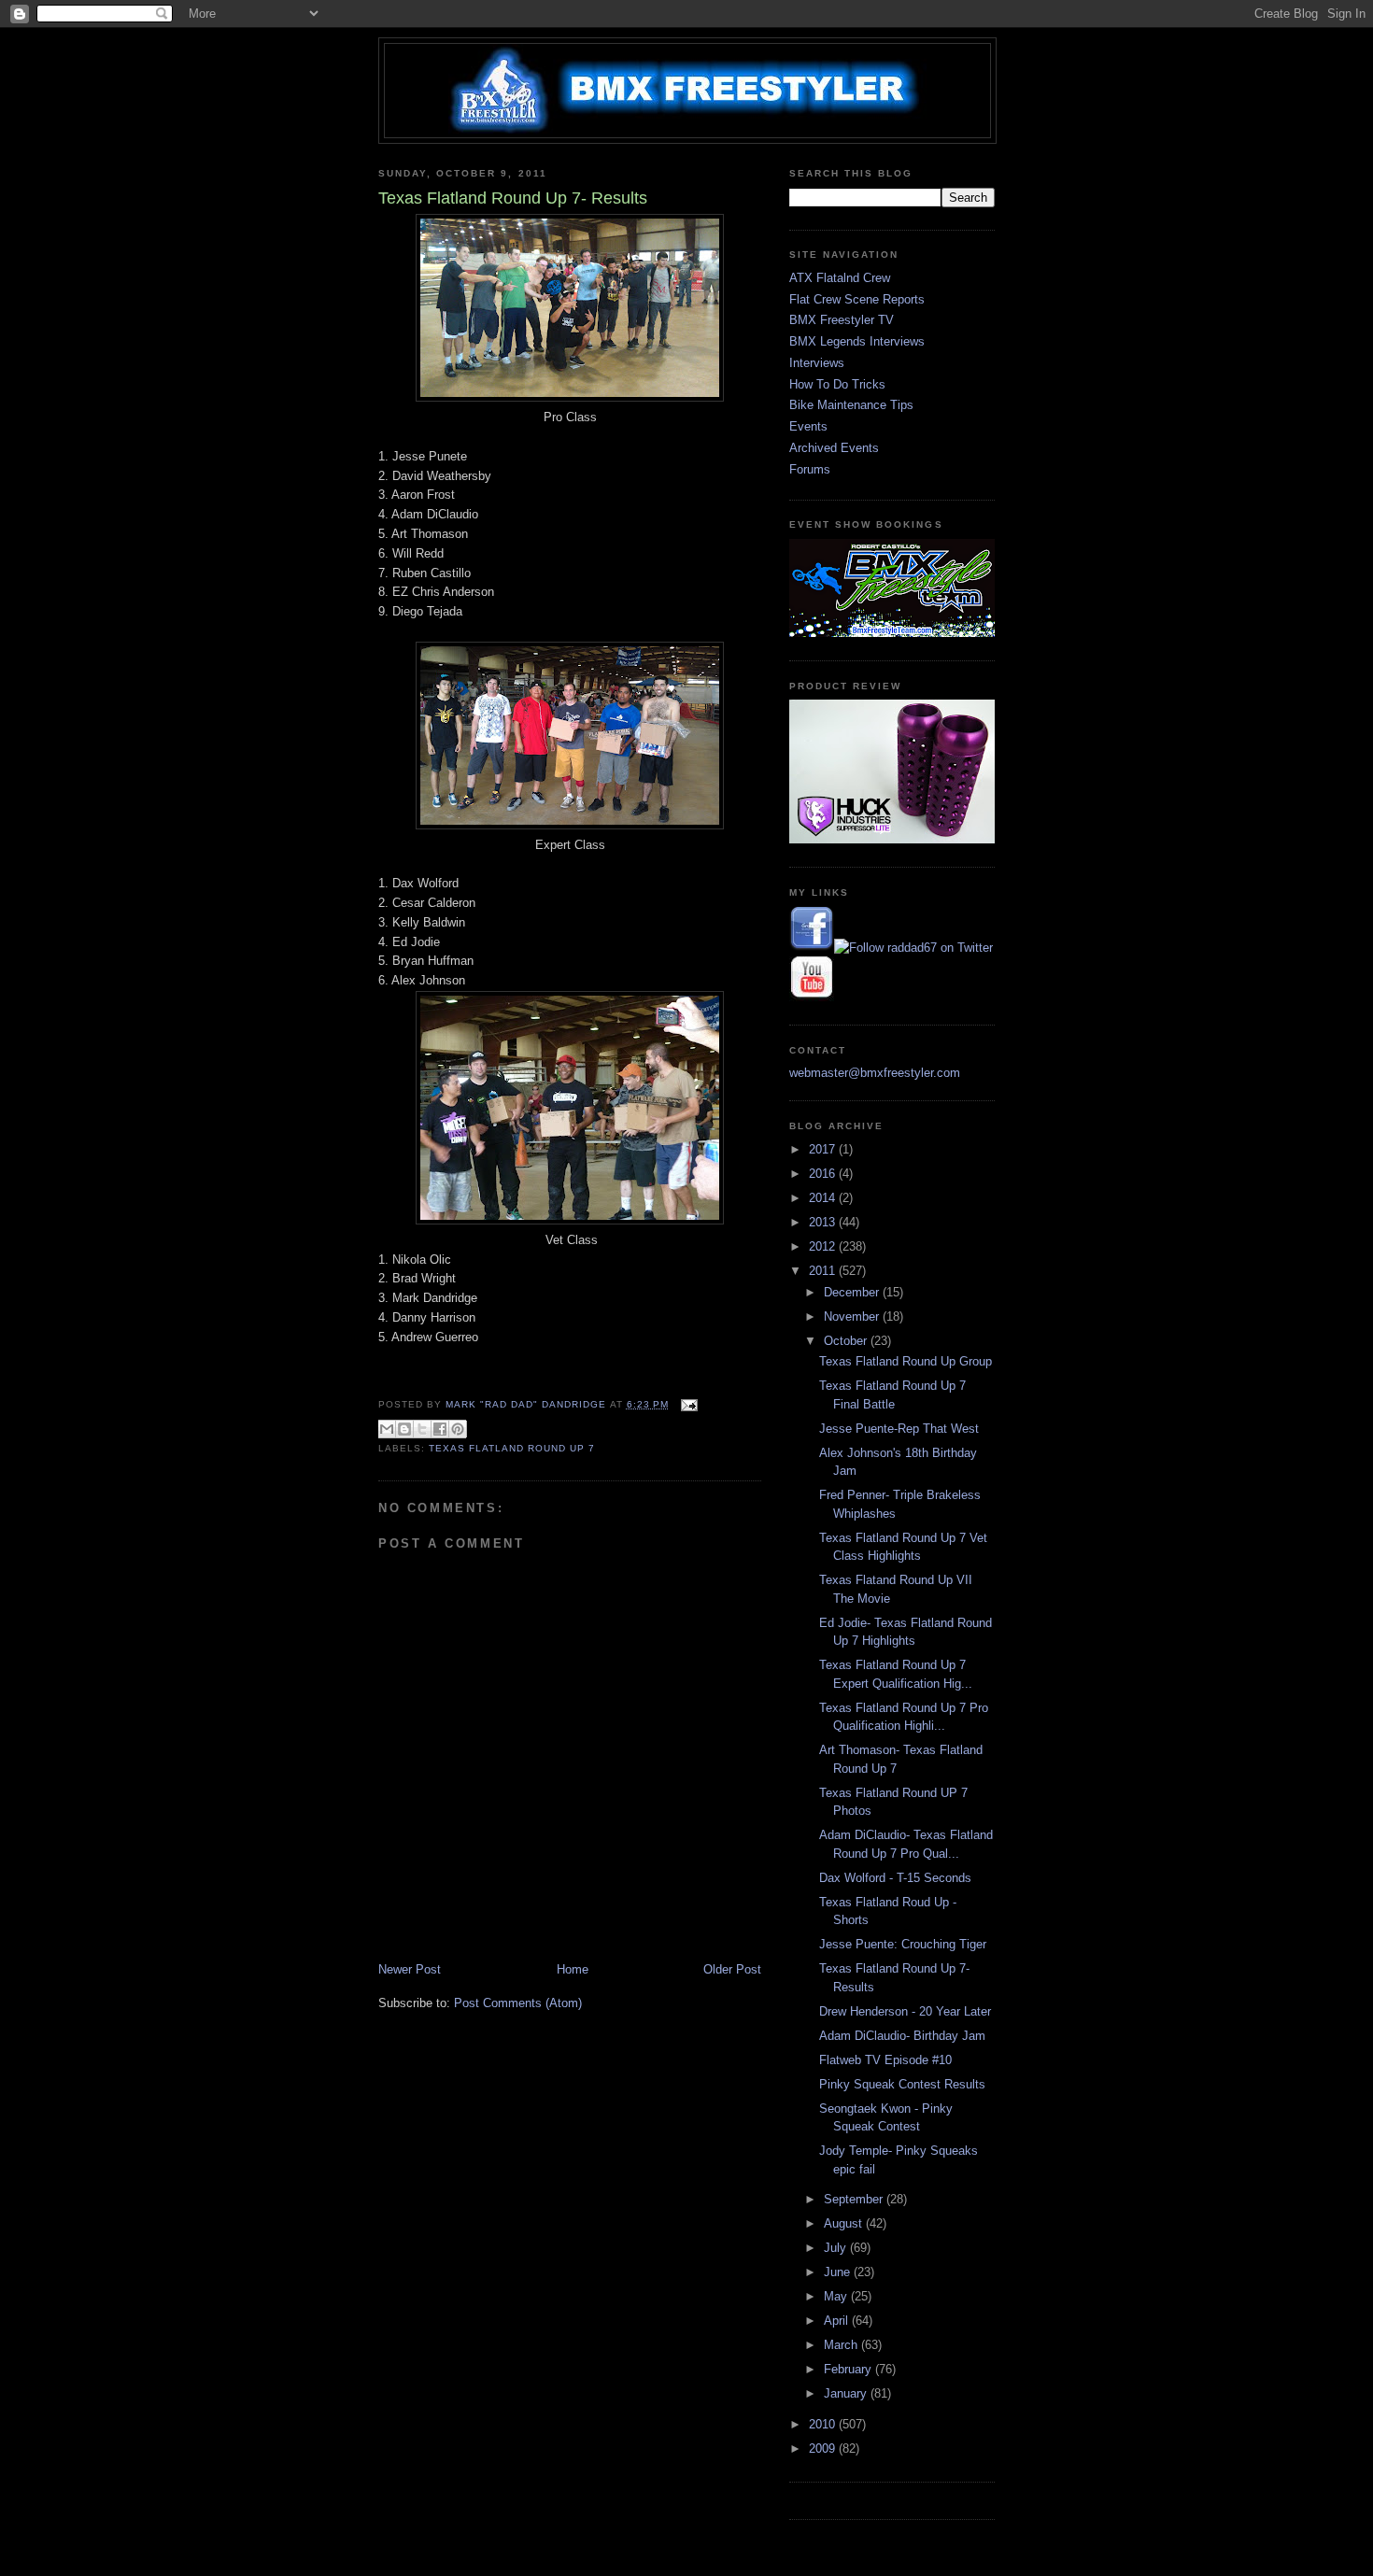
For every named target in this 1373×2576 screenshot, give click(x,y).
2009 (824, 2449)
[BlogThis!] (404, 1429)
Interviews (817, 363)
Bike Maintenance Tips (851, 405)
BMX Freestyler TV (842, 320)
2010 (824, 2424)
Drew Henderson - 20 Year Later (905, 2011)
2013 (824, 1222)
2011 (824, 1271)
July (837, 2248)
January (847, 2393)
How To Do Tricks (837, 384)
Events (808, 426)
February (849, 2369)
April (838, 2321)
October (847, 1341)
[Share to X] (422, 1429)
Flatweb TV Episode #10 (885, 2060)
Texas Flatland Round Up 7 (512, 1448)
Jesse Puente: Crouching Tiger (903, 1944)
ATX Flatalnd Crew (840, 278)
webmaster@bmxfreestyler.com (875, 1073)
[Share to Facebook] (440, 1429)
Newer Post (410, 1969)
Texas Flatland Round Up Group (906, 1361)
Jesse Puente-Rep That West (899, 1429)
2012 (824, 1246)
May (837, 2296)
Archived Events (834, 448)
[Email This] (387, 1429)
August (845, 2223)
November (853, 1316)
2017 (824, 1149)
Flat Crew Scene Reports (857, 299)
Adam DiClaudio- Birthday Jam (902, 2036)
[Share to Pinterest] (458, 1429)
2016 (824, 1174)
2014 (824, 1198)
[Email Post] (687, 1404)
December (853, 1292)
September (855, 2199)
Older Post (732, 1969)
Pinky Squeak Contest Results (902, 2084)
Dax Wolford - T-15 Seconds (895, 1878)
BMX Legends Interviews (857, 341)
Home (573, 1969)
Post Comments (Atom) (518, 2003)
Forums (810, 469)
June (839, 2272)
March (842, 2345)
